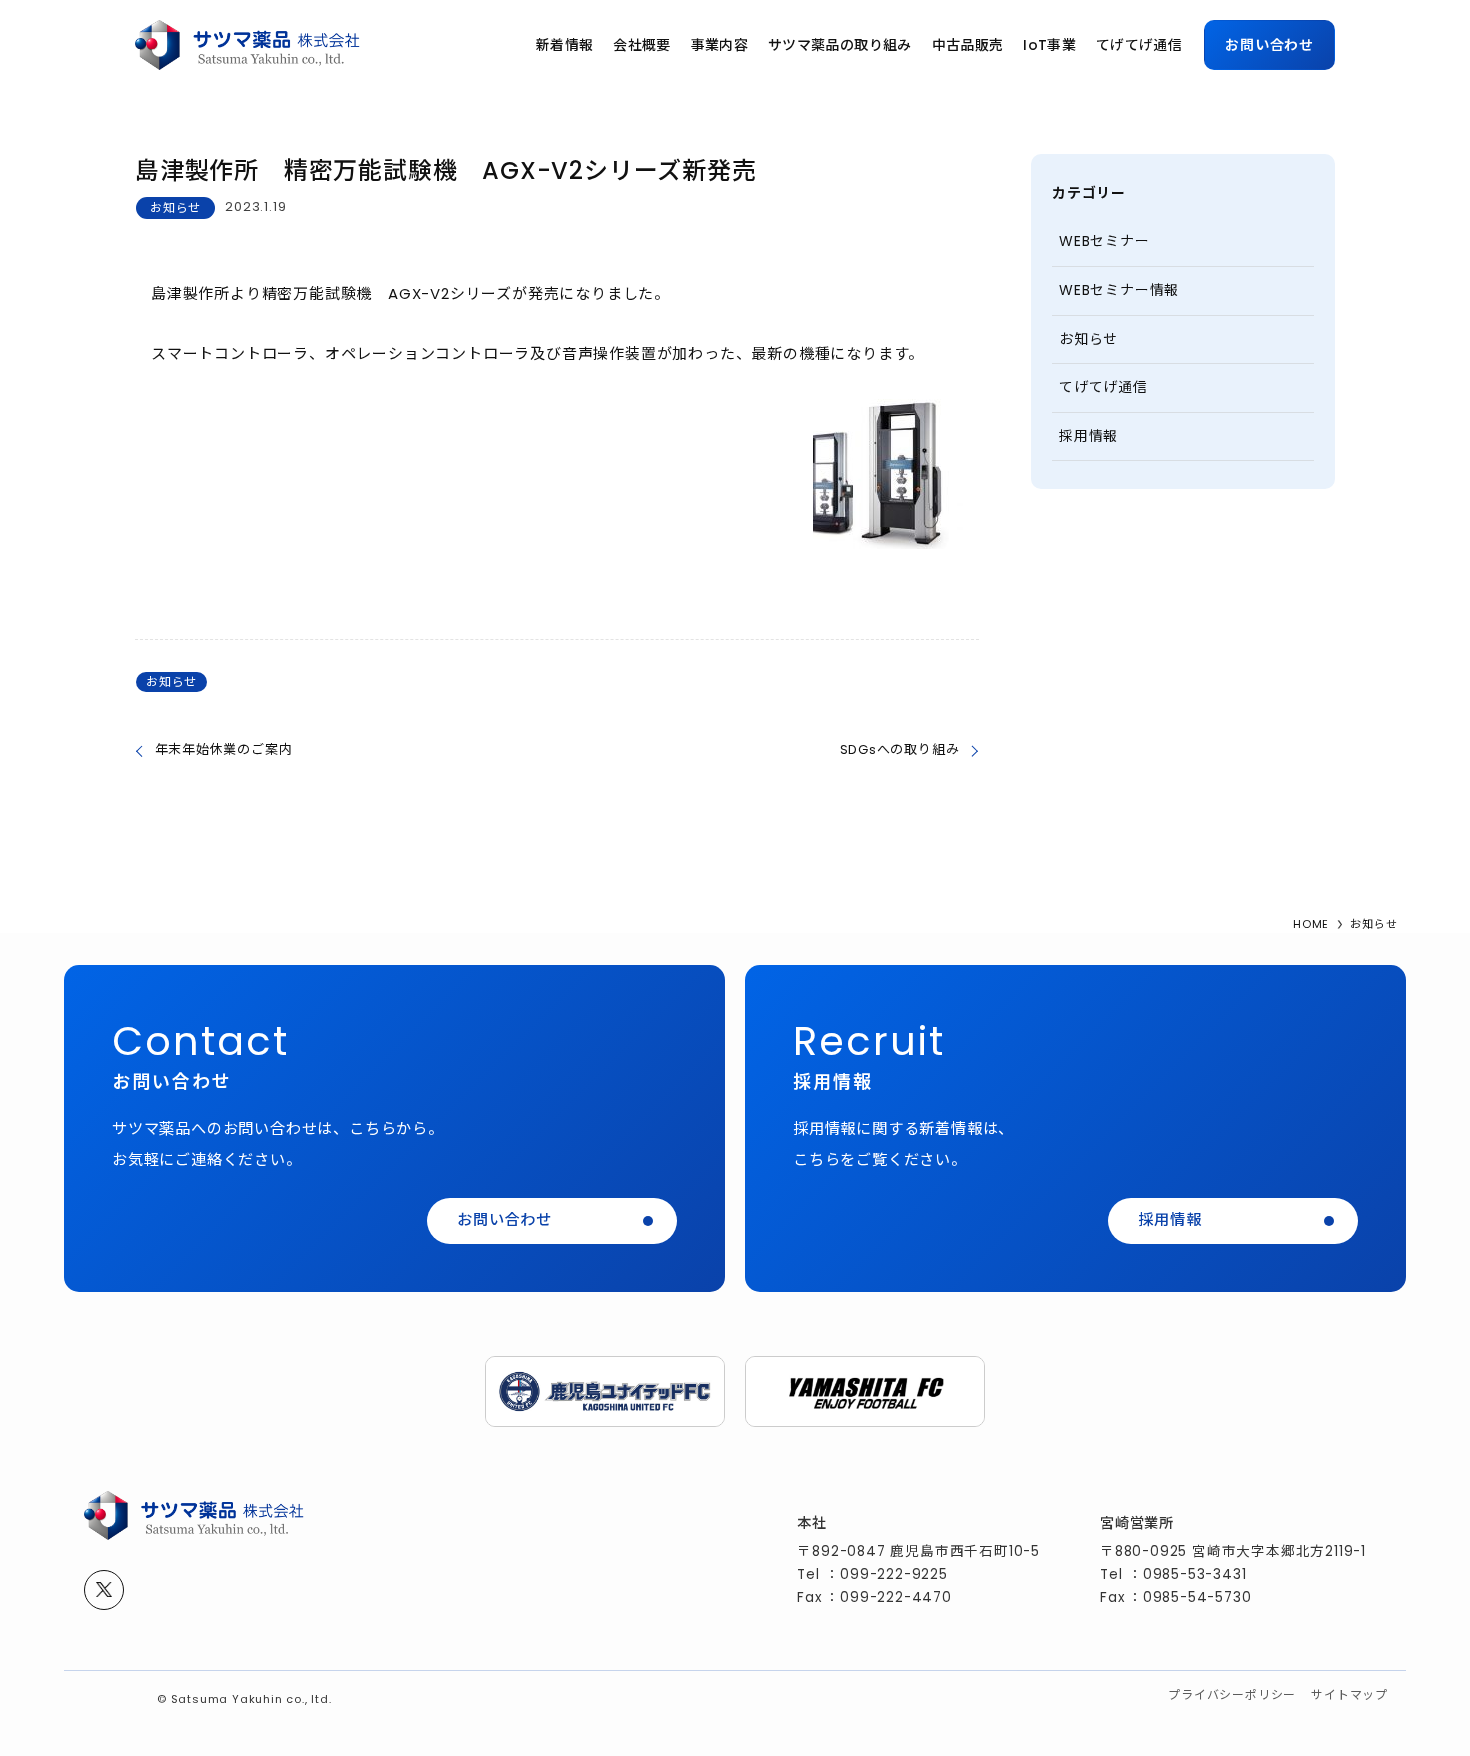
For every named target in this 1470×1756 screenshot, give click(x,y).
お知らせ (175, 207)
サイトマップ (1349, 1694)
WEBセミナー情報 (1119, 290)
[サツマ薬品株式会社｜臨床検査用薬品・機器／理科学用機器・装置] (247, 45)
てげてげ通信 (1103, 387)
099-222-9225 (894, 1574)
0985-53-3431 (1195, 1574)
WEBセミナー (1104, 241)
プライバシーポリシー (1232, 1694)
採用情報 (1088, 436)
